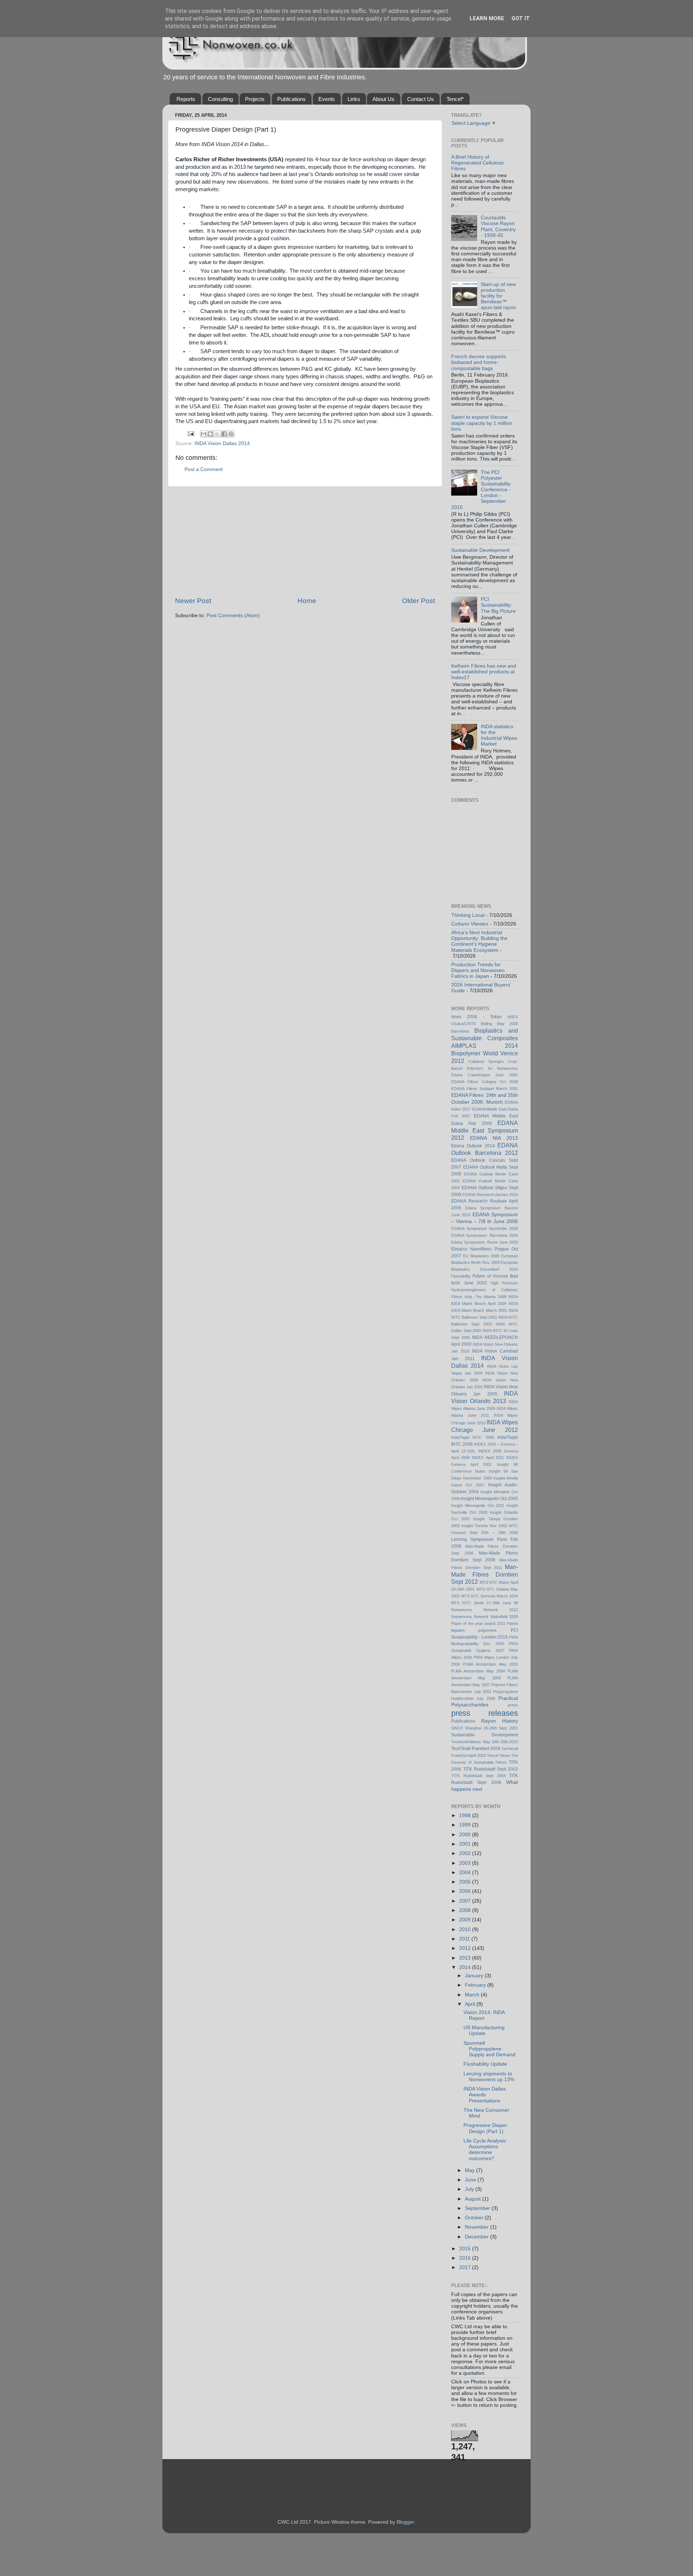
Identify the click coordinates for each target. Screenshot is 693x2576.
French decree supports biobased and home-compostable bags (479, 362)
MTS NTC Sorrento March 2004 (490, 1596)
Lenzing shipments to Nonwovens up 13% (489, 2077)
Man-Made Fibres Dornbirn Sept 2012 (485, 1574)
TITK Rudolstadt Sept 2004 (478, 1776)
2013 (466, 1958)
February (476, 1985)
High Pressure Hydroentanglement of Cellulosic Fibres (485, 1290)
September (478, 2208)
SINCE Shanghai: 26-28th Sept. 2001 (485, 1728)
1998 (466, 1815)
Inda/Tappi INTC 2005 (473, 1437)
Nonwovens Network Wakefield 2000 (485, 1617)
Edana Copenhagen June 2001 (485, 1075)
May (470, 2170)
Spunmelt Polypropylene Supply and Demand (489, 2049)
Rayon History (500, 1721)
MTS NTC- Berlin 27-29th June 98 (485, 1603)
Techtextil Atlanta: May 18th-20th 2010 (485, 1742)
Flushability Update (485, 2064)
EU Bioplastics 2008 (481, 1256)
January (475, 1976)
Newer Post (193, 601)
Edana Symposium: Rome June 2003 (485, 1242)
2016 (466, 2258)
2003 (466, 1863)
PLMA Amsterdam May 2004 (478, 1671)
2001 (466, 1844)
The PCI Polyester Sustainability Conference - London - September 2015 (481, 490)
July (470, 2189)
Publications (291, 99)
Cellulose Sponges (486, 1061)
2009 (466, 1920)
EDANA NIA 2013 (494, 1138)
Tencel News (498, 1755)
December (478, 2237)
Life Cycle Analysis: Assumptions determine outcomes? (485, 2150)
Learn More (487, 18)
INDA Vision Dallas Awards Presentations (485, 2095)
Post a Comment (204, 469)
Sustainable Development (480, 550)
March (473, 1995)
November (478, 2227)
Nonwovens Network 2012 (485, 1610)
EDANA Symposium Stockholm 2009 (485, 1228)
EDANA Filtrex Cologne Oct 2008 (485, 1082)
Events (327, 99)
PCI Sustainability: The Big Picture (498, 605)
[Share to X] (217, 434)
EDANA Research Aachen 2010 (490, 1195)
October (475, 2218)
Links (354, 99)
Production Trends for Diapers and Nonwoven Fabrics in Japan (478, 970)
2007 (466, 1901)
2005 (466, 1882)
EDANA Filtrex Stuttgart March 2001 (485, 1089)
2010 (466, 1929)
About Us (383, 99)
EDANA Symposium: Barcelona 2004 (485, 1235)
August (474, 2199)
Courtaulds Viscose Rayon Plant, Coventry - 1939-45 (498, 227)
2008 (466, 1910)
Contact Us (420, 99)
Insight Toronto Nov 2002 (484, 1526)
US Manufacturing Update (484, 2030)
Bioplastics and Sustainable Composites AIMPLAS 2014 (485, 1038)
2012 (466, 1948)
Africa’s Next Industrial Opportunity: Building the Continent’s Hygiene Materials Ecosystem (479, 941)
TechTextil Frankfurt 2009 (476, 1749)
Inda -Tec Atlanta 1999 (485, 1297)
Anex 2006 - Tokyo (476, 1017)
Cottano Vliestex (470, 924)
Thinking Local (468, 915)
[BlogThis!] (210, 434)
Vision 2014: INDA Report (484, 2015)
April (471, 2004)
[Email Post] (190, 433)
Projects (255, 99)
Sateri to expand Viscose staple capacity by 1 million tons (482, 423)
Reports (186, 99)
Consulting (220, 99)
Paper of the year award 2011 (478, 1623)
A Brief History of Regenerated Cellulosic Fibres (478, 163)
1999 (466, 1825)
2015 (466, 2249)
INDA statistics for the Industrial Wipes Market (499, 735)
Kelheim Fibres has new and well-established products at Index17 (484, 672)
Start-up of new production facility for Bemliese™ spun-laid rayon (498, 296)
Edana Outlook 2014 (473, 1146)
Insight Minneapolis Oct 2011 (478, 1505)
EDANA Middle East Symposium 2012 (485, 1130)
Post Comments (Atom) (233, 616)
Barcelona (460, 1031)
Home (307, 601)
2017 (466, 2267)
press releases (485, 1713)
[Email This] (204, 434)
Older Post (419, 601)
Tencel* (455, 99)
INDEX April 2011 (488, 1458)
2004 (466, 1872)
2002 (466, 1853)
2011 (465, 1939)
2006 (466, 1891)
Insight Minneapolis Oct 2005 (489, 1499)
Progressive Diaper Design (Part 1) (485, 2128)
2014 (466, 1967)
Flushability (461, 1276)
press (513, 1705)
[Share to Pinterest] (231, 434)
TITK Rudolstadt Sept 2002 (491, 1769)
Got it (521, 18)
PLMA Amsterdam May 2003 (490, 1664)
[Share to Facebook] (224, 434)
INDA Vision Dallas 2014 (222, 443)
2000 (466, 1835)
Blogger (405, 2522)
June (471, 2180)
